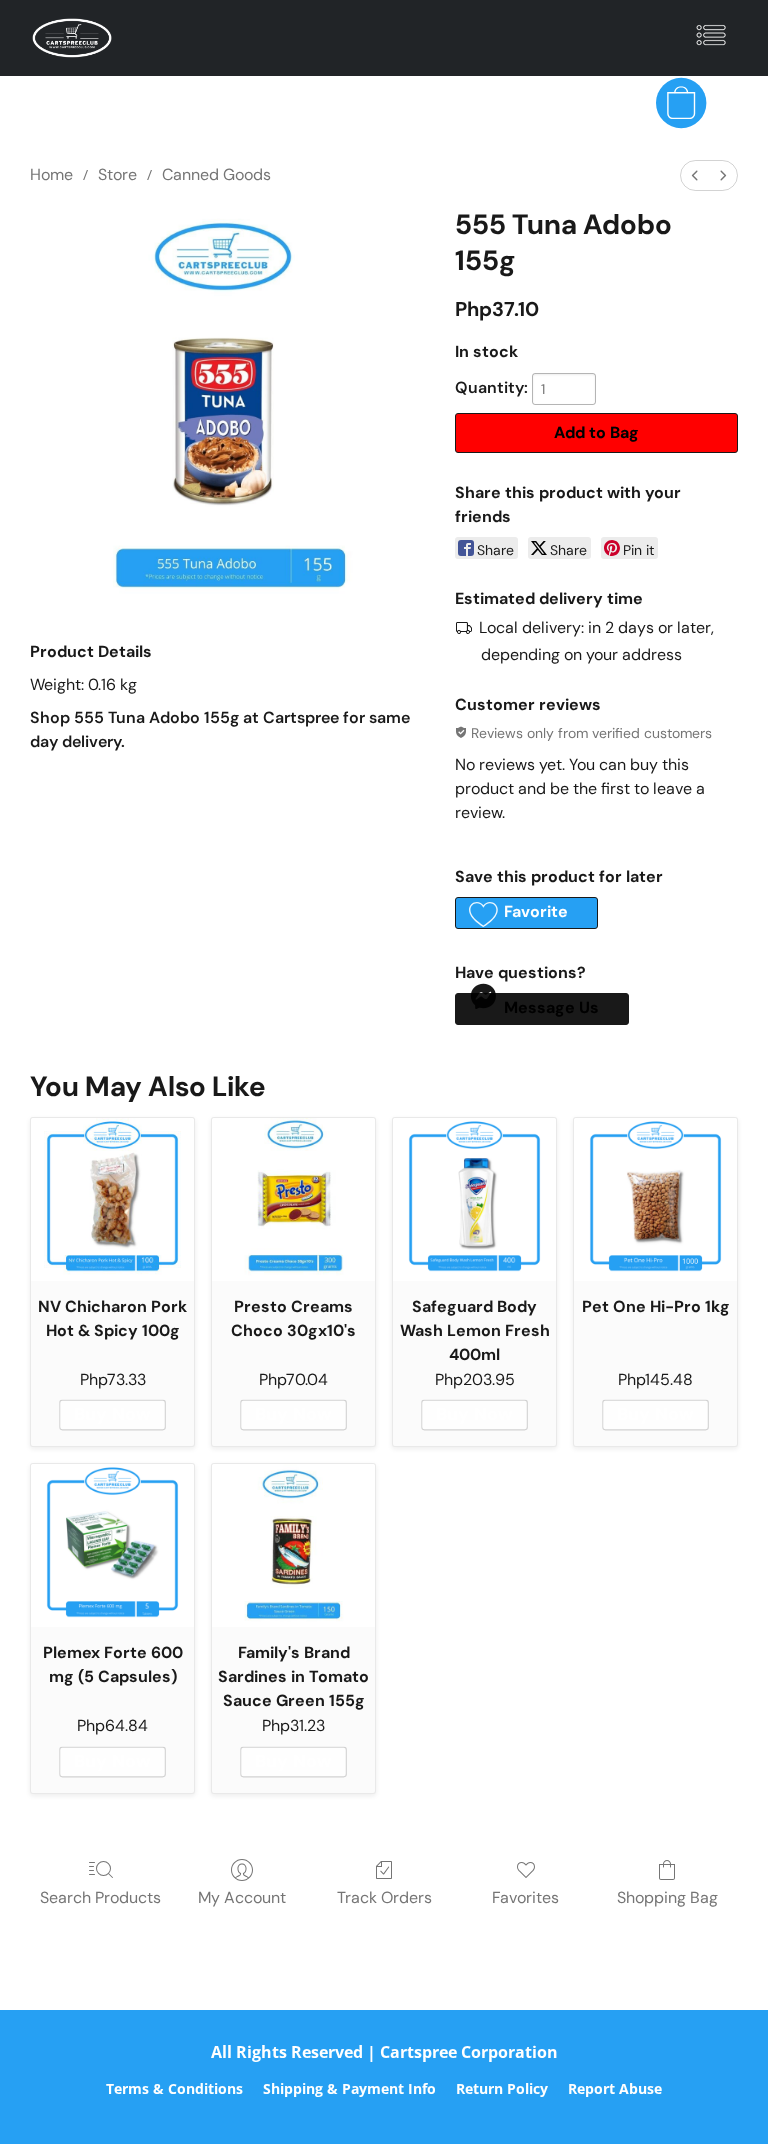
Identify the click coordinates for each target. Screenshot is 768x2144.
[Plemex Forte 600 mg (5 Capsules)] (112, 1545)
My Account (242, 1897)
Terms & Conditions (174, 2088)
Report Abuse (615, 2088)
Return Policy (502, 2088)
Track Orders (384, 1897)
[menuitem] (695, 175)
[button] (72, 38)
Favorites (525, 1897)
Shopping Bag (667, 1897)
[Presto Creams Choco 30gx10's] (293, 1199)
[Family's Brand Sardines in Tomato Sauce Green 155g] (293, 1545)
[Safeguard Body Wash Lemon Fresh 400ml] (474, 1199)
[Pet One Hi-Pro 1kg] (655, 1199)
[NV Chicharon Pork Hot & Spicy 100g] (112, 1199)
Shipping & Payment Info (349, 2088)
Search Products (100, 1897)
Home (51, 174)
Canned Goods (216, 174)
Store (117, 174)
